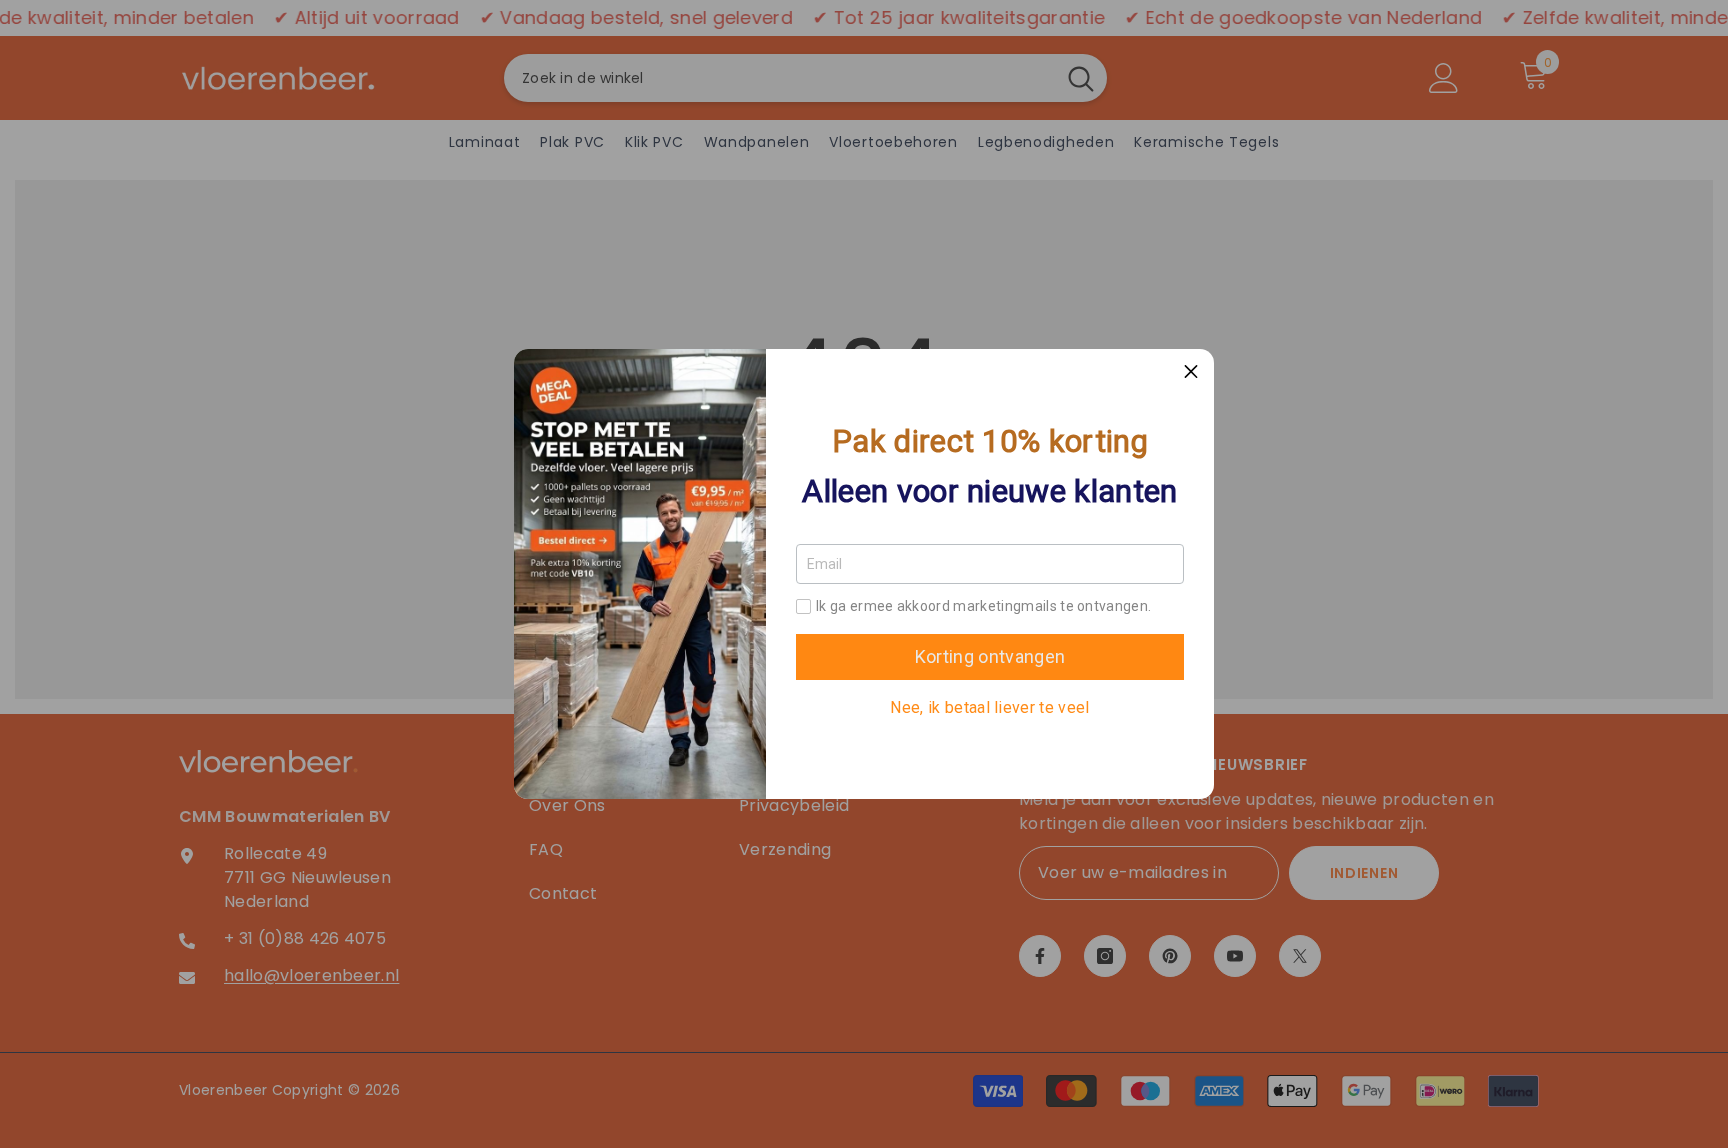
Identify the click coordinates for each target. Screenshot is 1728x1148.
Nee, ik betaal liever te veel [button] (989, 708)
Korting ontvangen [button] (990, 656)
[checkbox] (803, 606)
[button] (1191, 372)
